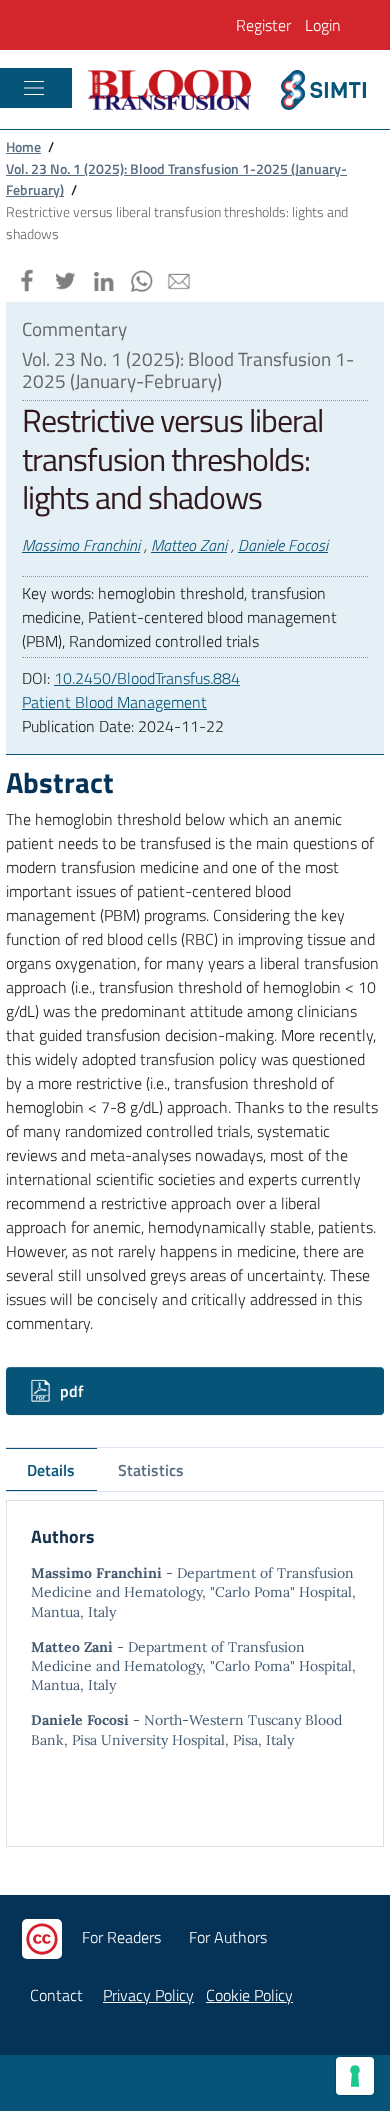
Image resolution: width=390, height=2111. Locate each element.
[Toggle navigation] (34, 88)
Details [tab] (51, 1470)
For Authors (228, 1937)
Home (23, 147)
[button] (25, 278)
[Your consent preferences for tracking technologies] (355, 2076)
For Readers (121, 1937)
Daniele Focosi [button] (283, 545)
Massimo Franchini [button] (81, 545)
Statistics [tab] (151, 1470)
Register (263, 25)
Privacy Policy (148, 1995)
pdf (70, 1391)
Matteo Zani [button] (189, 545)
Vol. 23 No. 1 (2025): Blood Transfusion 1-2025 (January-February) (176, 180)
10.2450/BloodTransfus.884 (147, 678)
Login (323, 25)
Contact (56, 1995)
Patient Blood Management (114, 702)
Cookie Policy (249, 1995)
